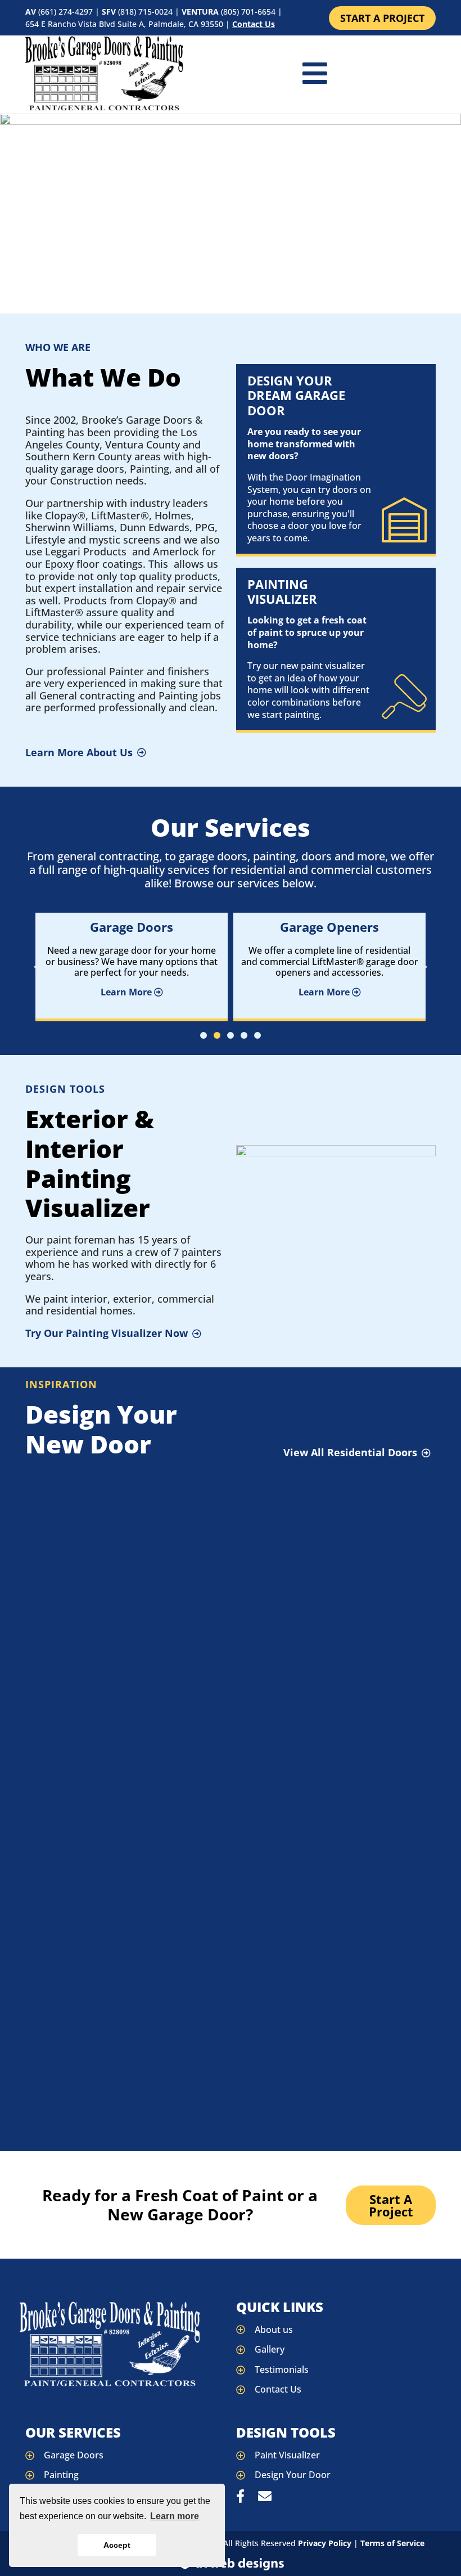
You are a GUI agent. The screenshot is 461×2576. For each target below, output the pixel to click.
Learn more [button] (175, 2516)
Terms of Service (392, 2543)
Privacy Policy (325, 2543)
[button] (37, 967)
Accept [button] (117, 2545)
